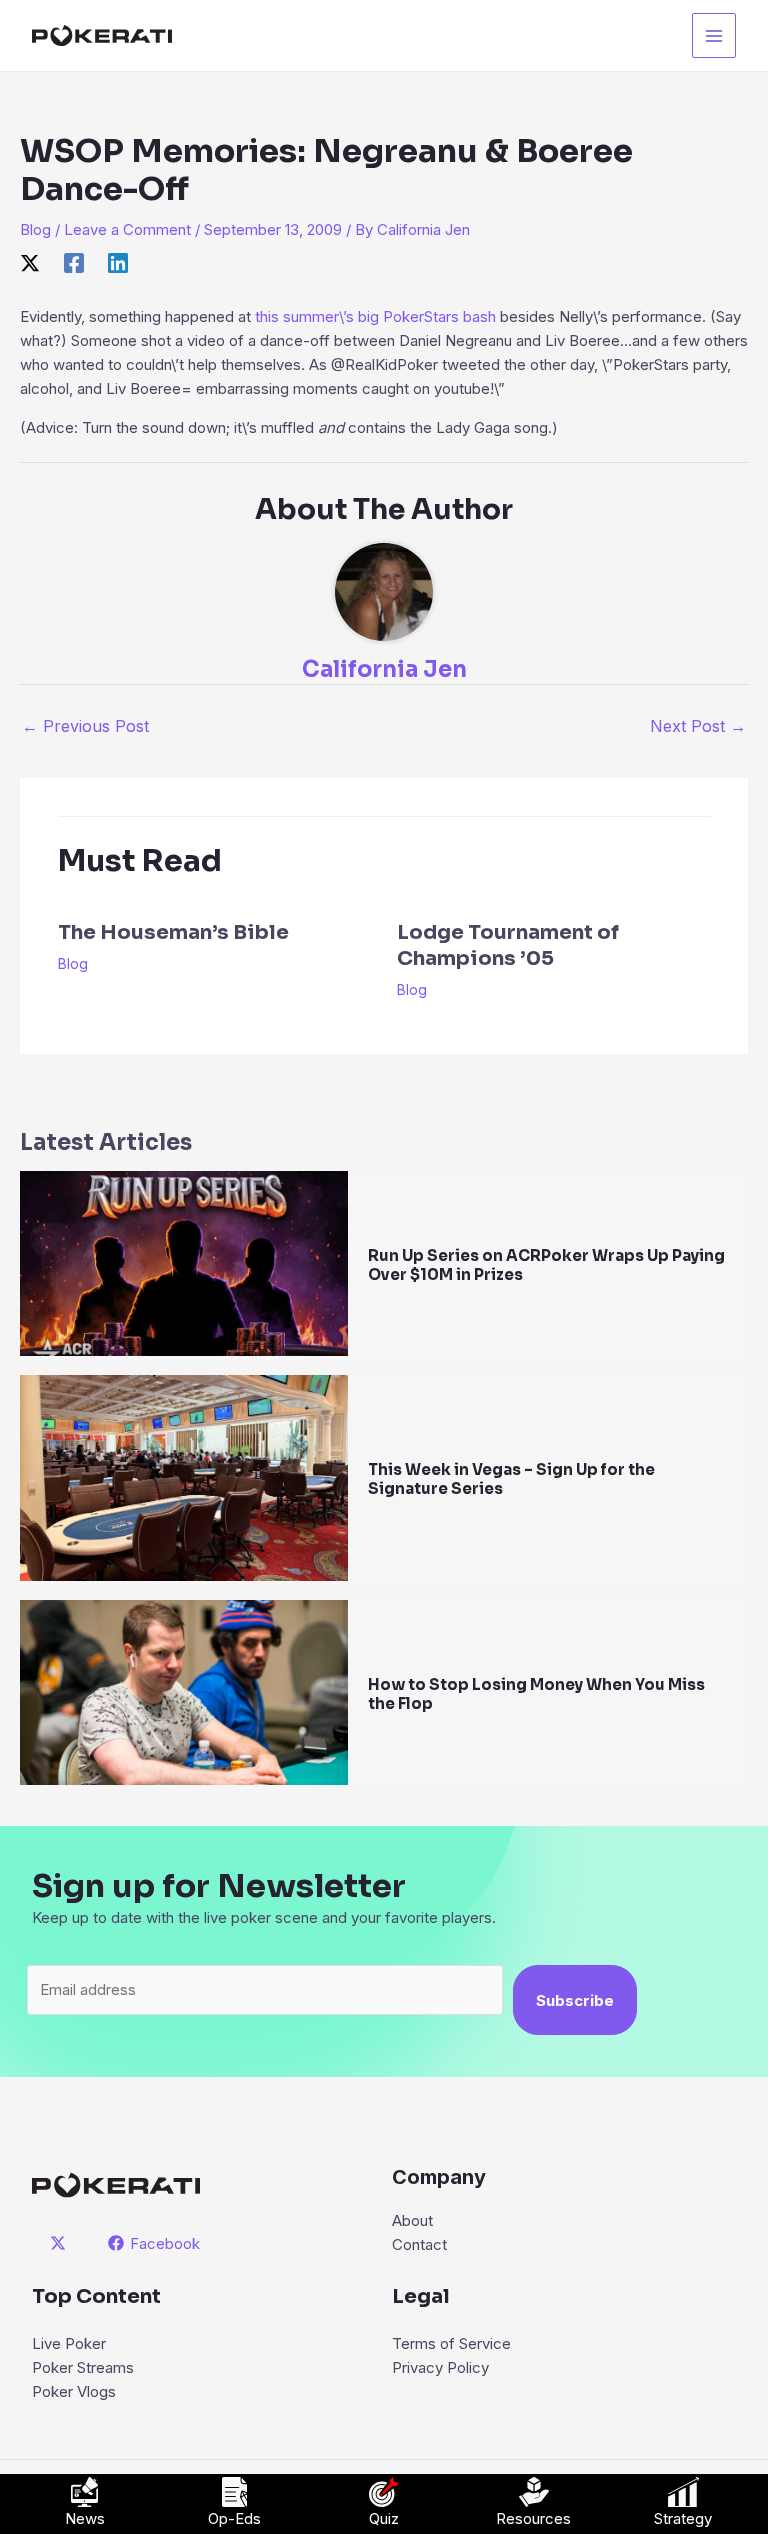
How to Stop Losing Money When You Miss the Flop (536, 1694)
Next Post (698, 726)
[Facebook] (74, 263)
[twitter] (61, 2243)
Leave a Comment (127, 229)
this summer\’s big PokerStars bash (375, 316)
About (412, 2220)
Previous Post (85, 726)
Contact (419, 2244)
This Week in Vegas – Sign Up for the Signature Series (511, 1479)
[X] (30, 263)
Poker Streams (83, 2367)
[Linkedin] (118, 263)
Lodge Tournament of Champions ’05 (508, 945)
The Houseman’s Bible (173, 932)
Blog (35, 229)
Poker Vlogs (74, 2391)
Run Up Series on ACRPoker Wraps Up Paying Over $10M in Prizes (546, 1265)
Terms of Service (451, 2343)
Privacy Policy (440, 2367)
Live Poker (69, 2343)
